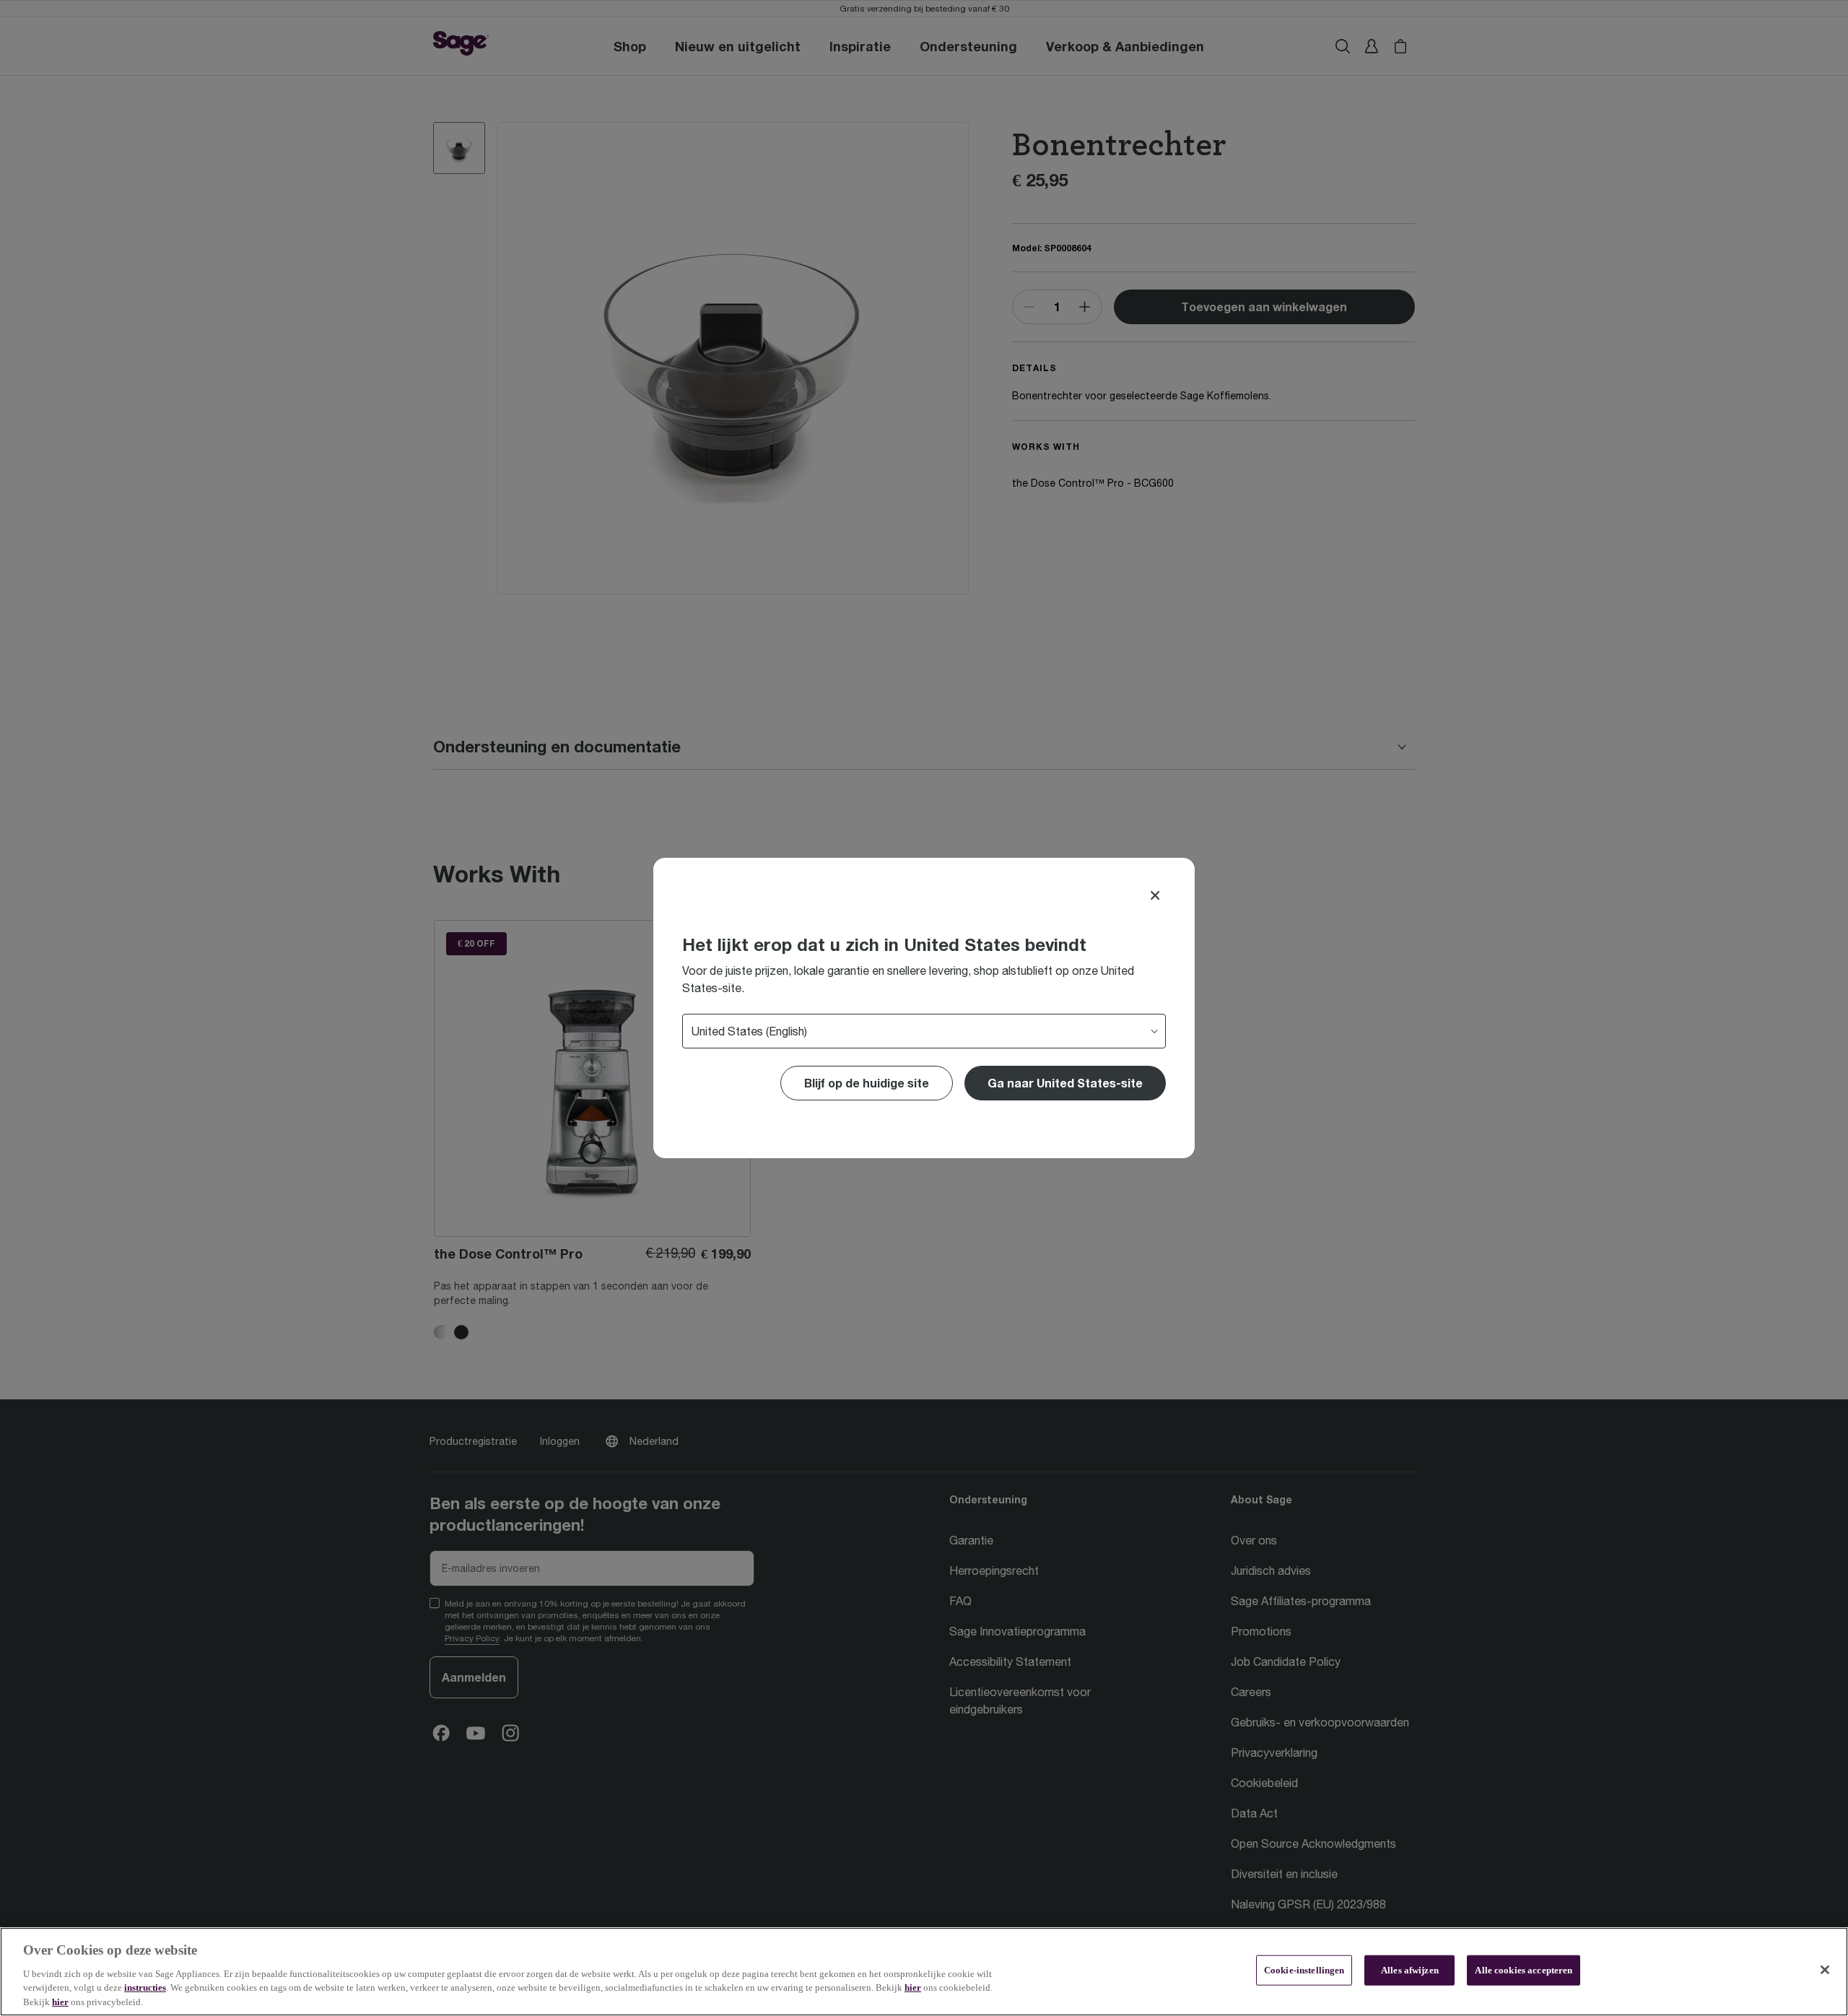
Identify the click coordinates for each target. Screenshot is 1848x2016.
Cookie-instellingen (1304, 1970)
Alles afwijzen (1410, 1970)
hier (913, 1987)
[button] (1065, 1083)
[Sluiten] (1825, 1970)
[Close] (1155, 895)
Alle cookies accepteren (1524, 1970)
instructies (145, 1987)
